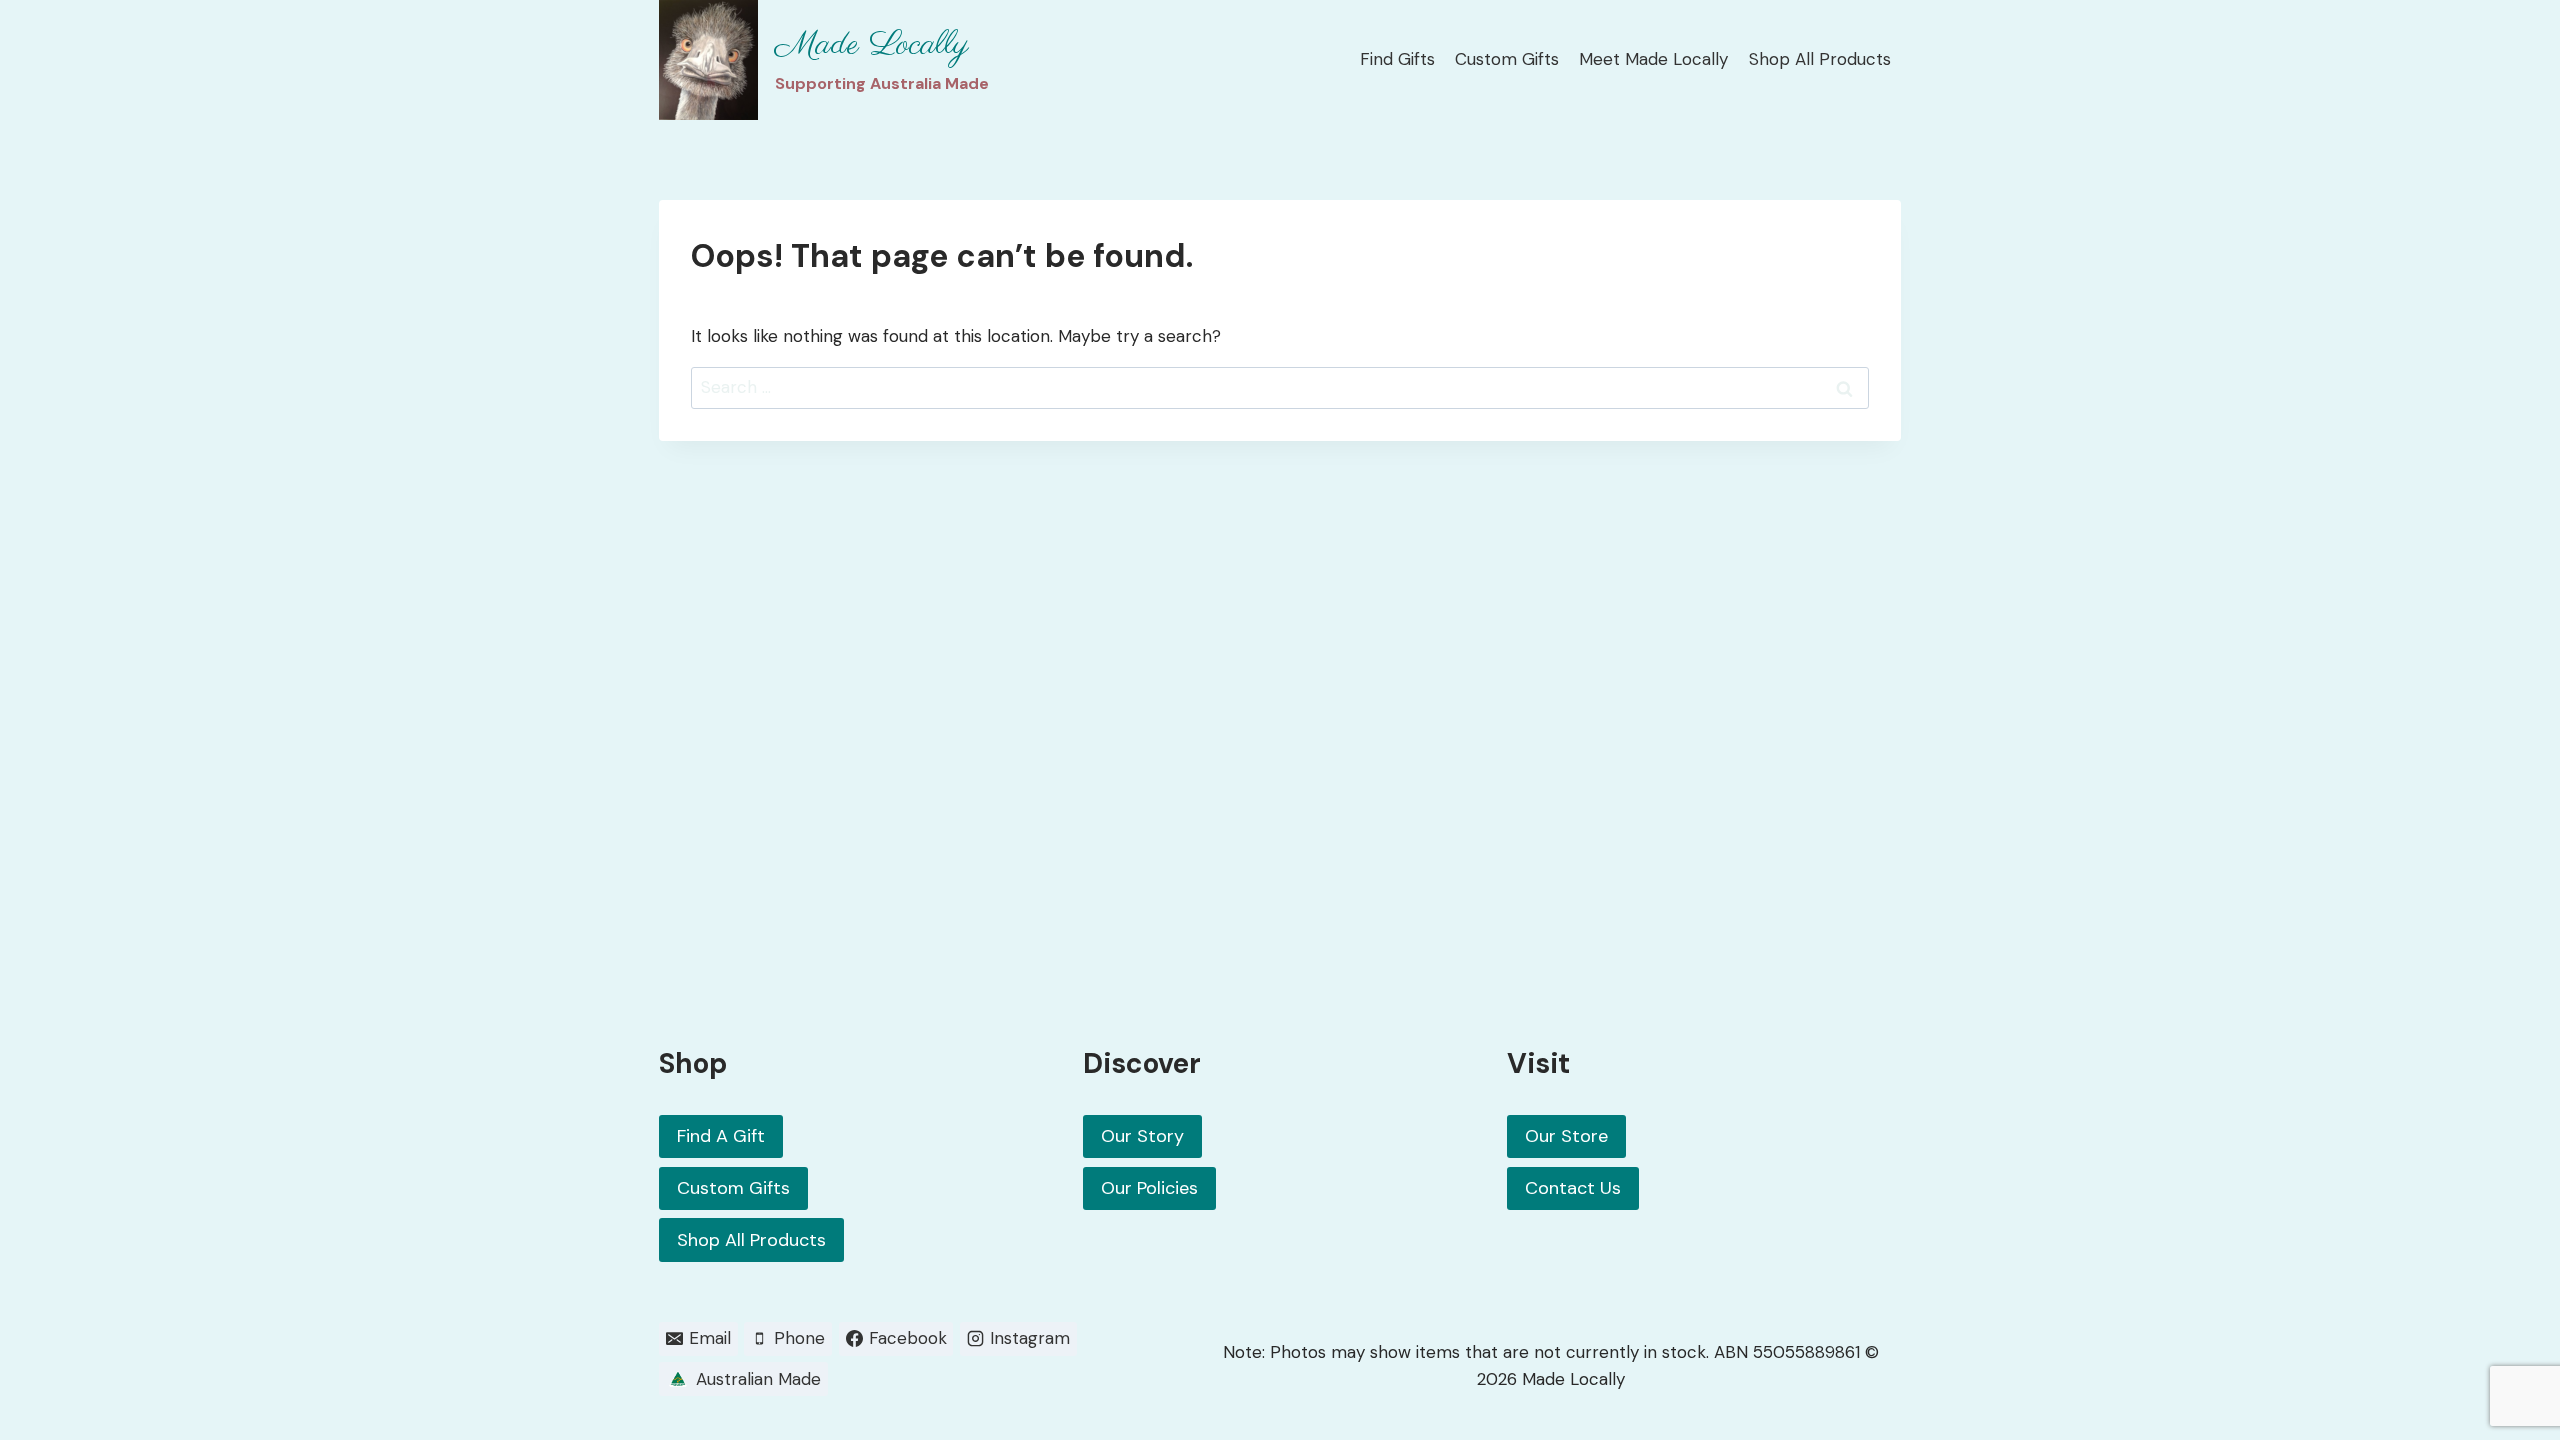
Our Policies (1149, 1188)
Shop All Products (1820, 59)
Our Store (1566, 1136)
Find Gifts (1397, 59)
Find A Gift (721, 1136)
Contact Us (1573, 1188)
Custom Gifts (1507, 59)
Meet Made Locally (1653, 59)
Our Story (1142, 1136)
